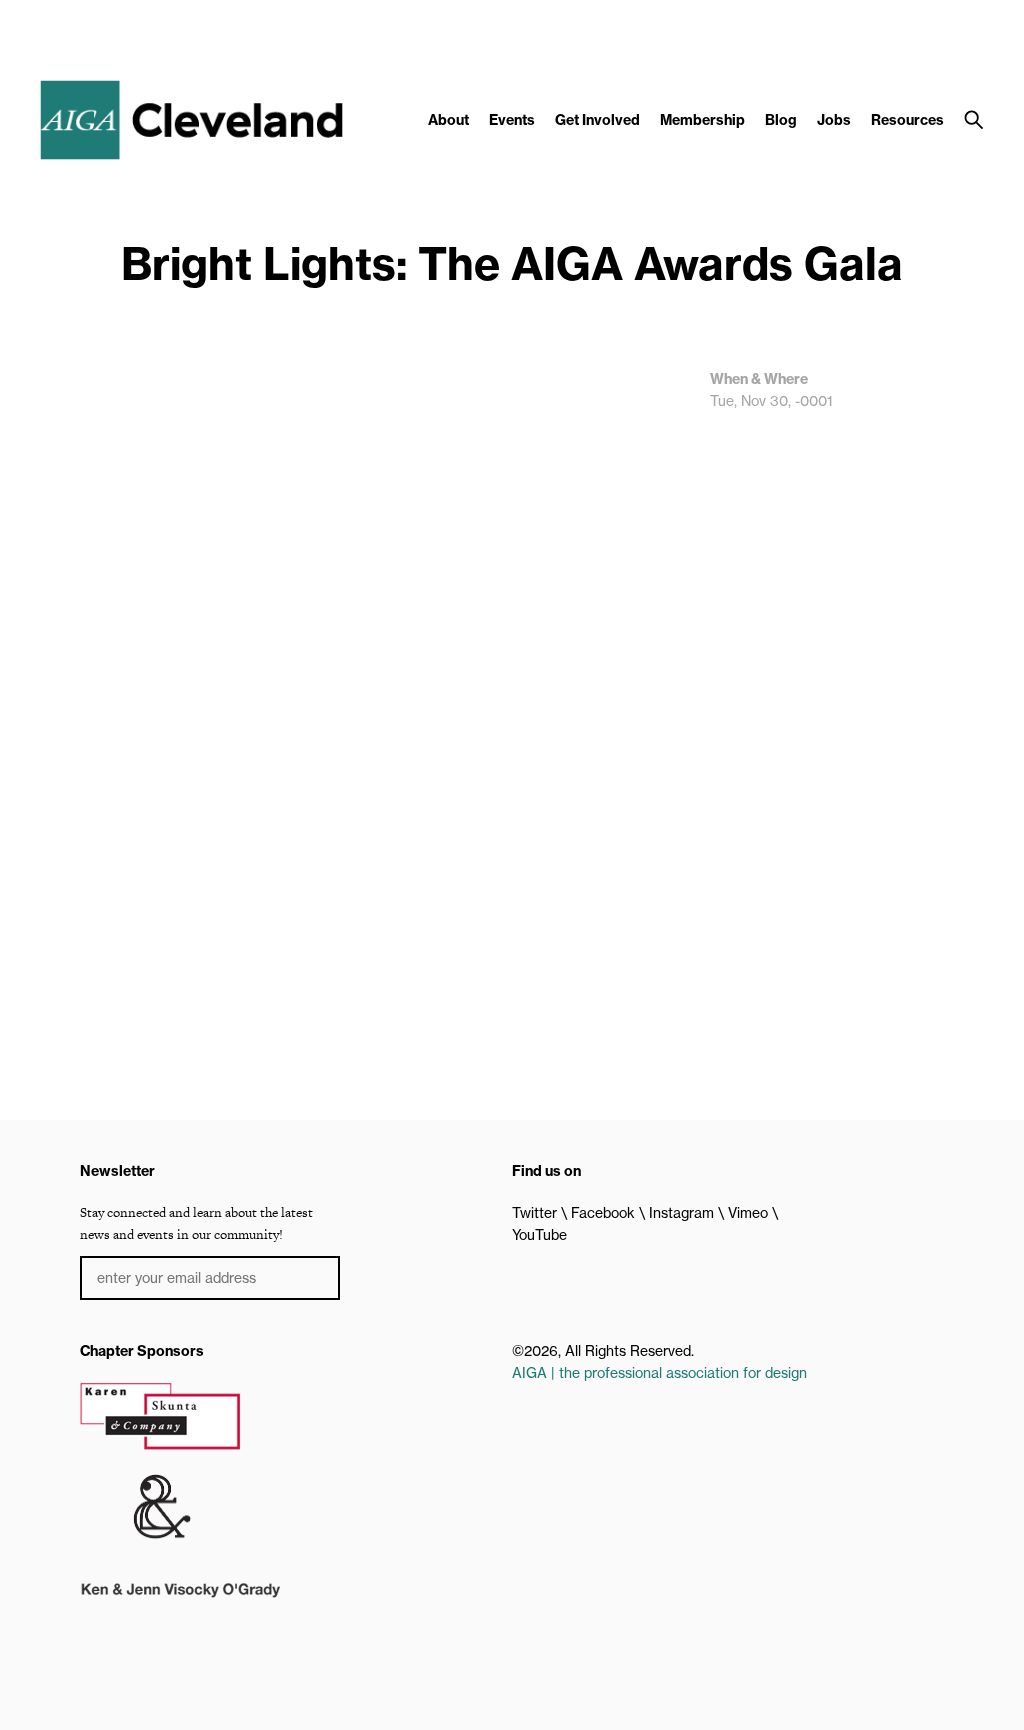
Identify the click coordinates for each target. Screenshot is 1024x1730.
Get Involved (597, 120)
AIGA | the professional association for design (659, 1373)
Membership (702, 120)
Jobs (834, 120)
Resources (907, 120)
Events (512, 120)
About (448, 120)
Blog (781, 120)
